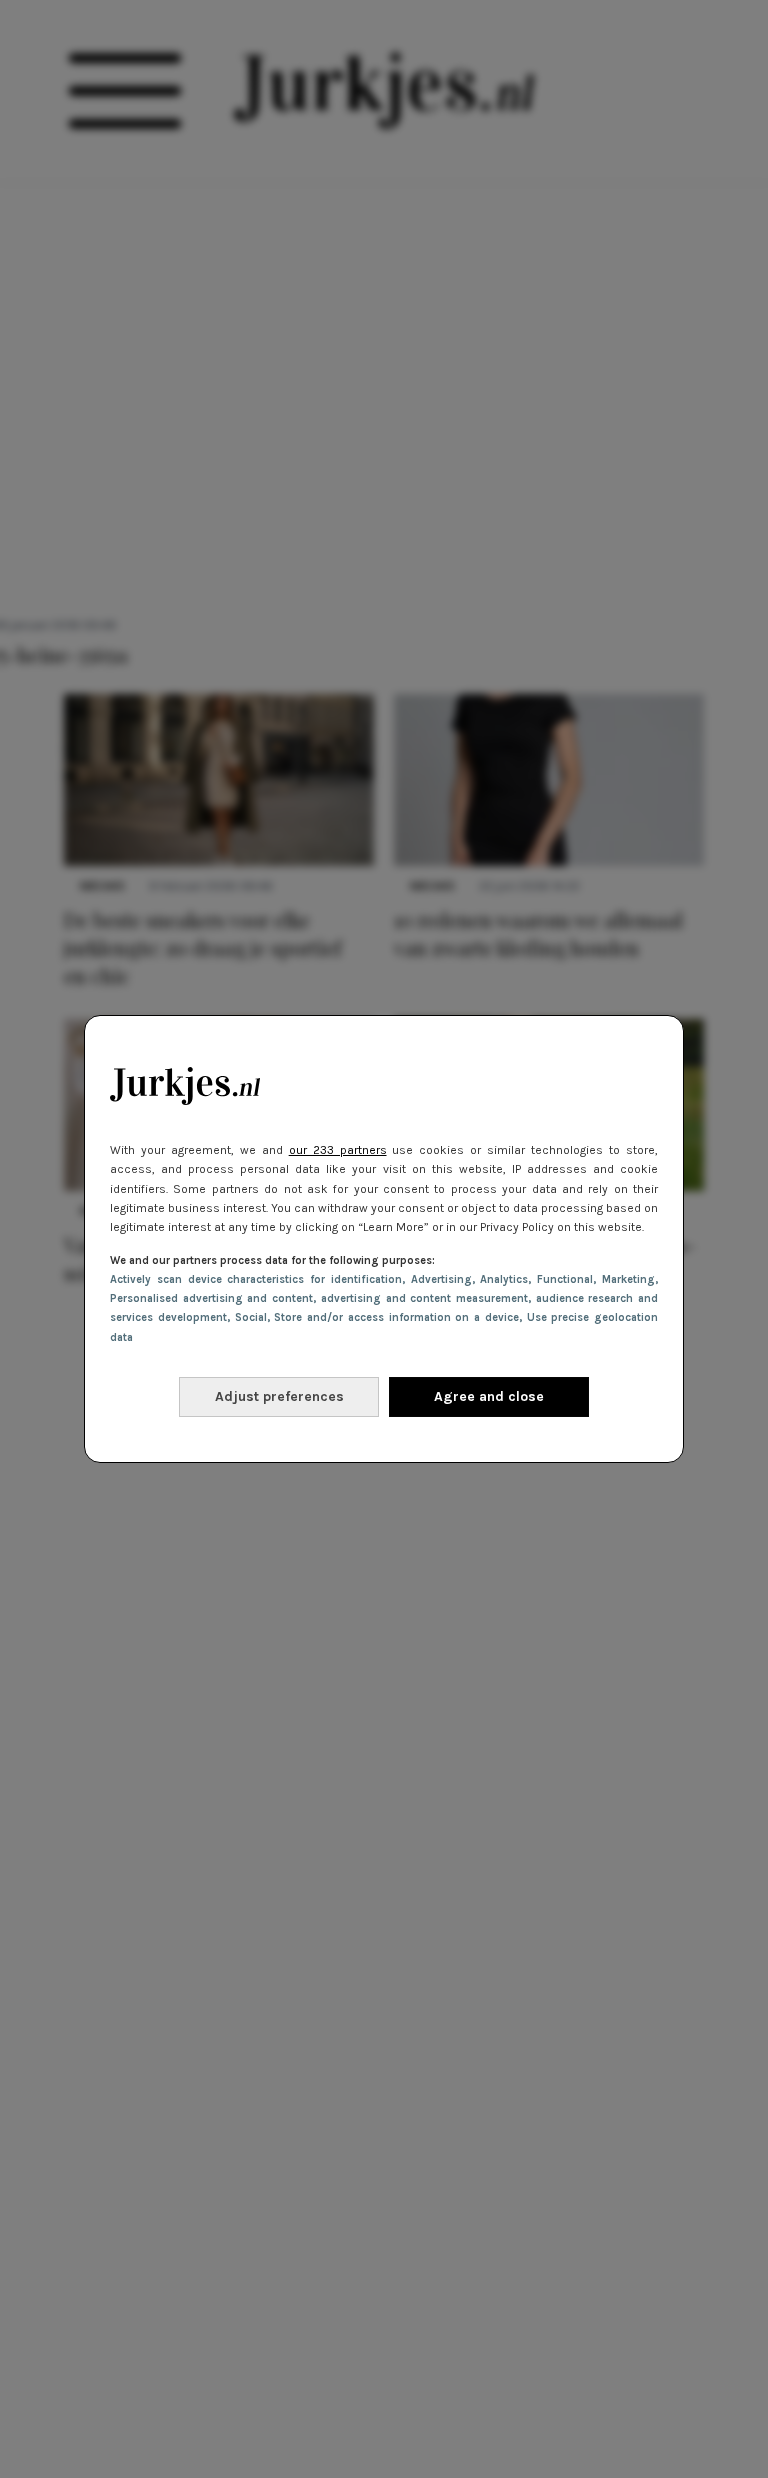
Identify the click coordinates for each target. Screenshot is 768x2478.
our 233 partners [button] (338, 1150)
